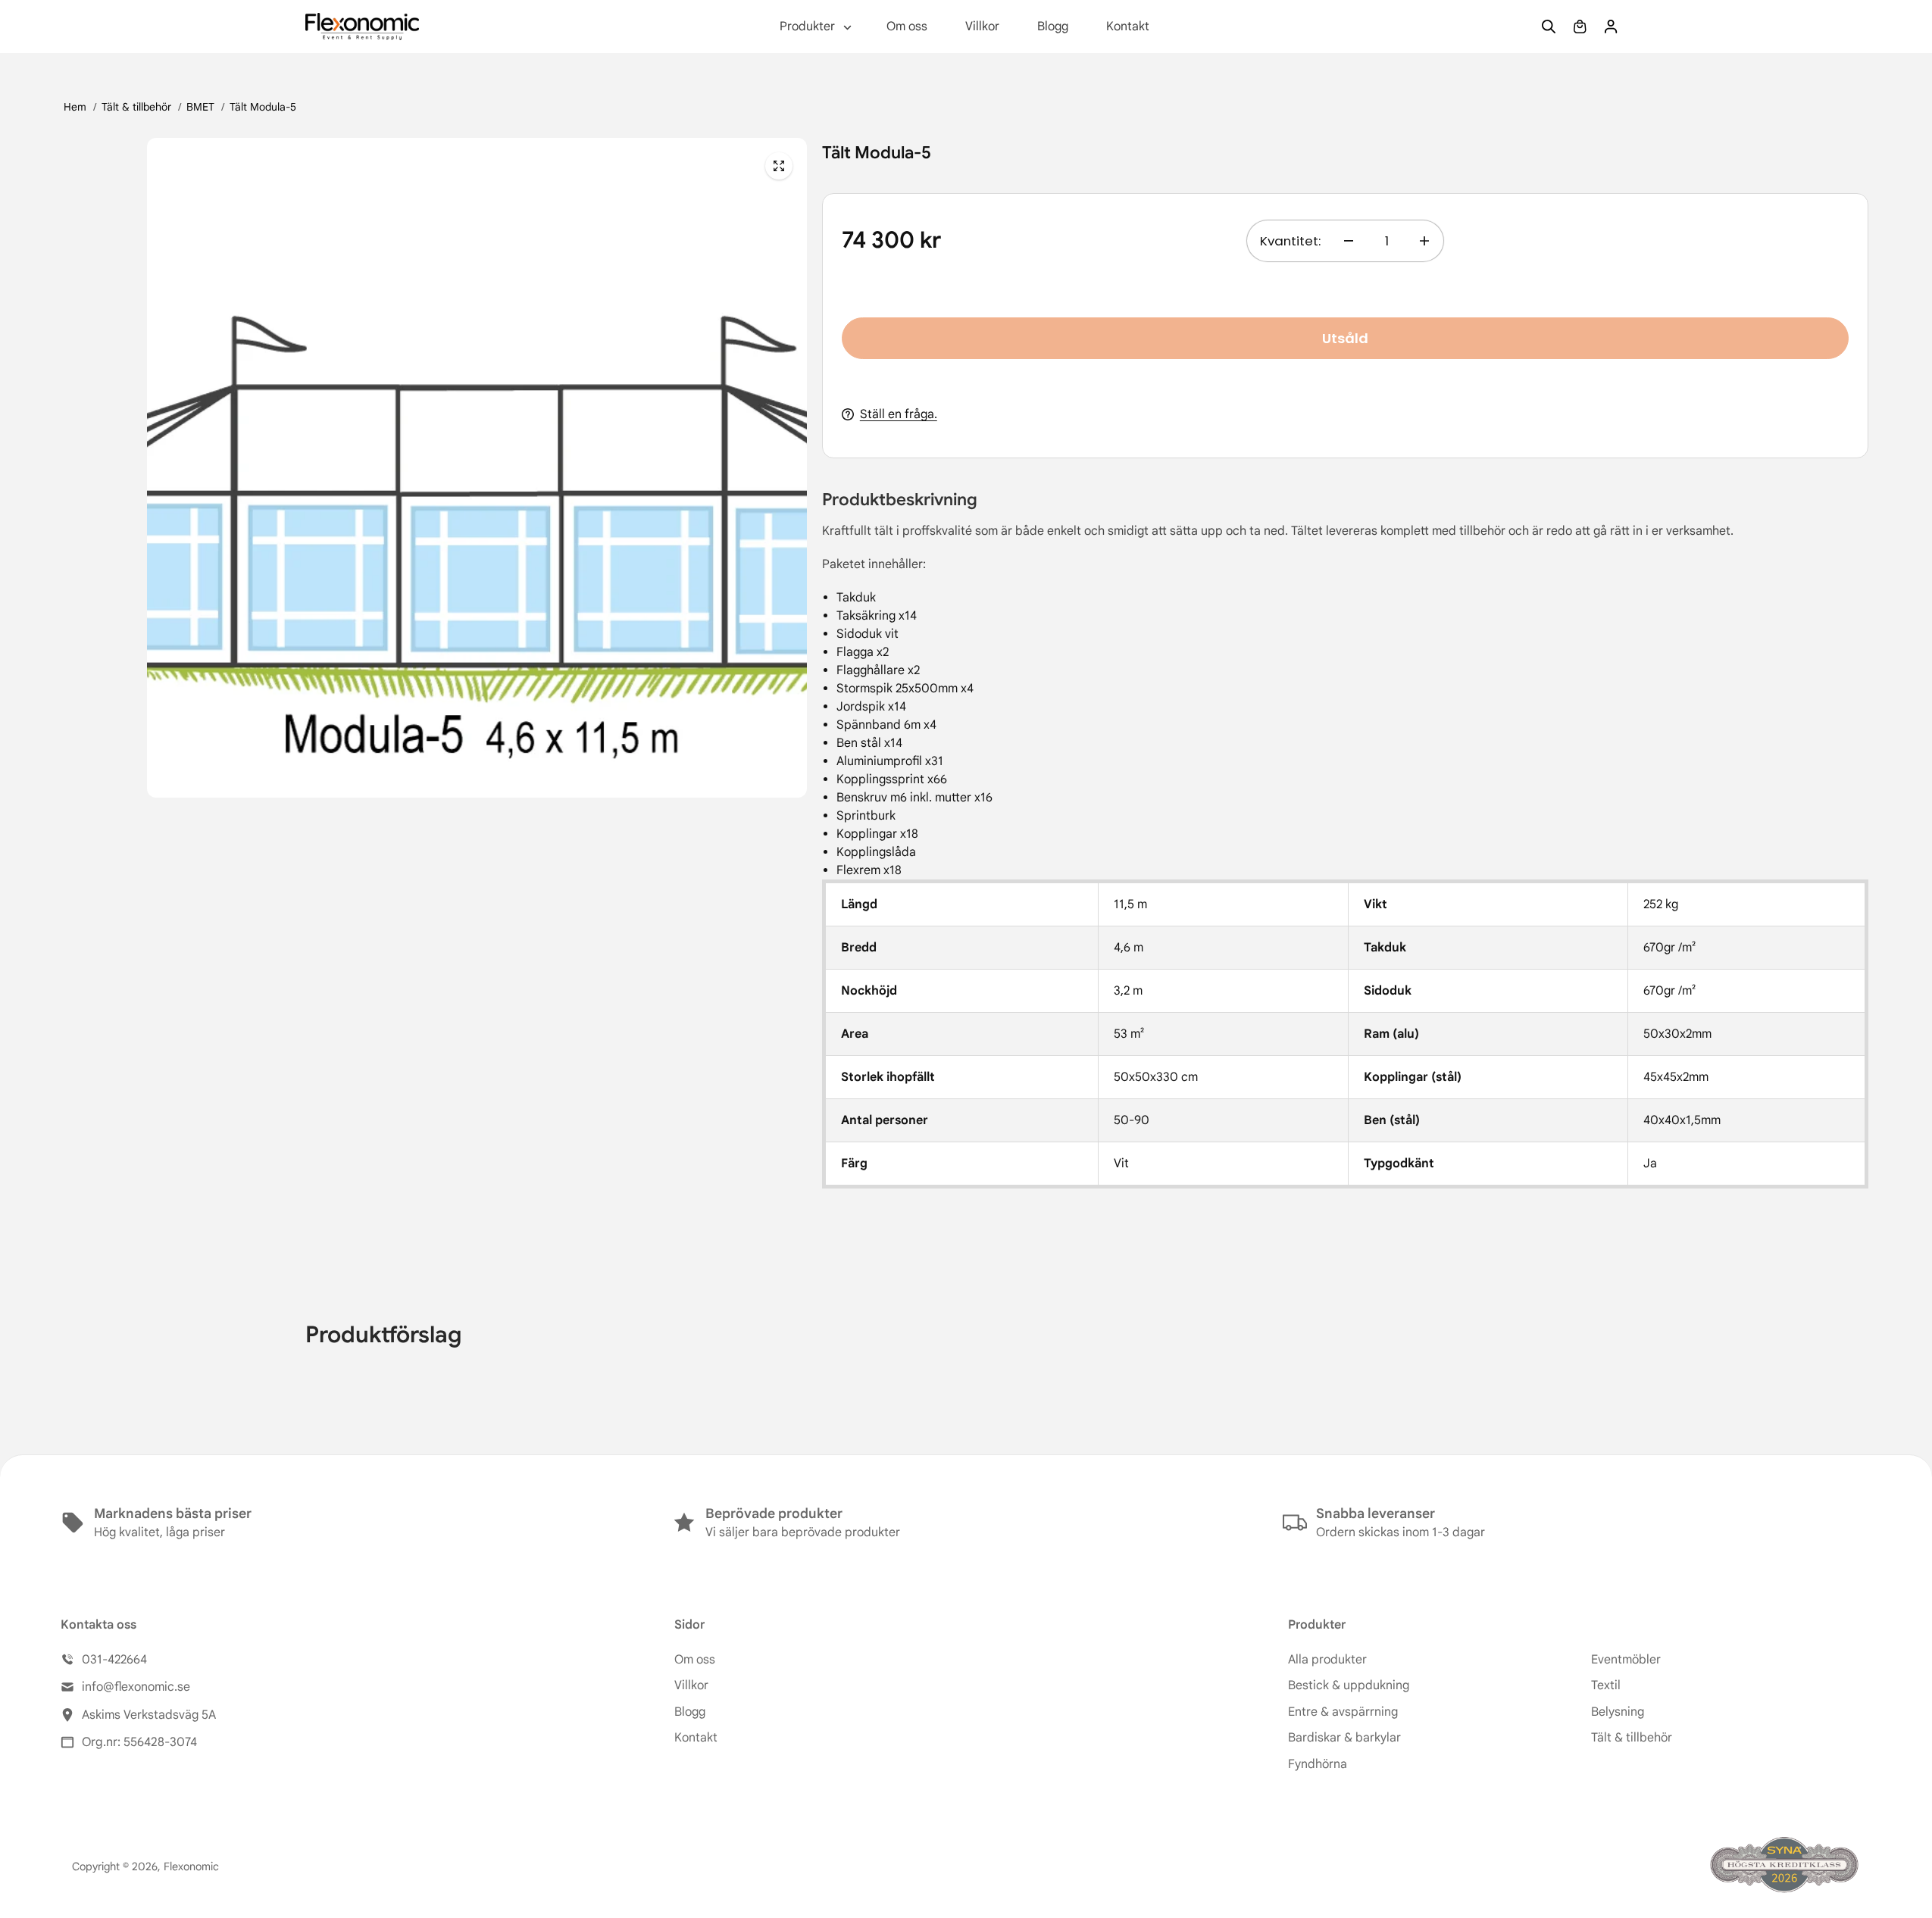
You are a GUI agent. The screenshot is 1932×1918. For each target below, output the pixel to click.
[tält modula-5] (779, 166)
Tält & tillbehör (136, 107)
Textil (1606, 1685)
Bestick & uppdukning (1349, 1685)
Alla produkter (1327, 1660)
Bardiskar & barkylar (1344, 1738)
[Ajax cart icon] (1580, 27)
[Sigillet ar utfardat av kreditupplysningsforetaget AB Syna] (1784, 1867)
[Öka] (1424, 241)
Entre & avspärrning (1343, 1712)
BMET (200, 107)
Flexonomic (191, 1866)
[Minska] (1349, 241)
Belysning (1618, 1712)
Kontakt (1128, 27)
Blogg (1053, 27)
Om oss (907, 27)
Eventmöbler (1626, 1660)
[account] (1611, 27)
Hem (75, 107)
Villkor (982, 27)
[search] (1549, 27)
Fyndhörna (1318, 1764)
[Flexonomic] (362, 27)
